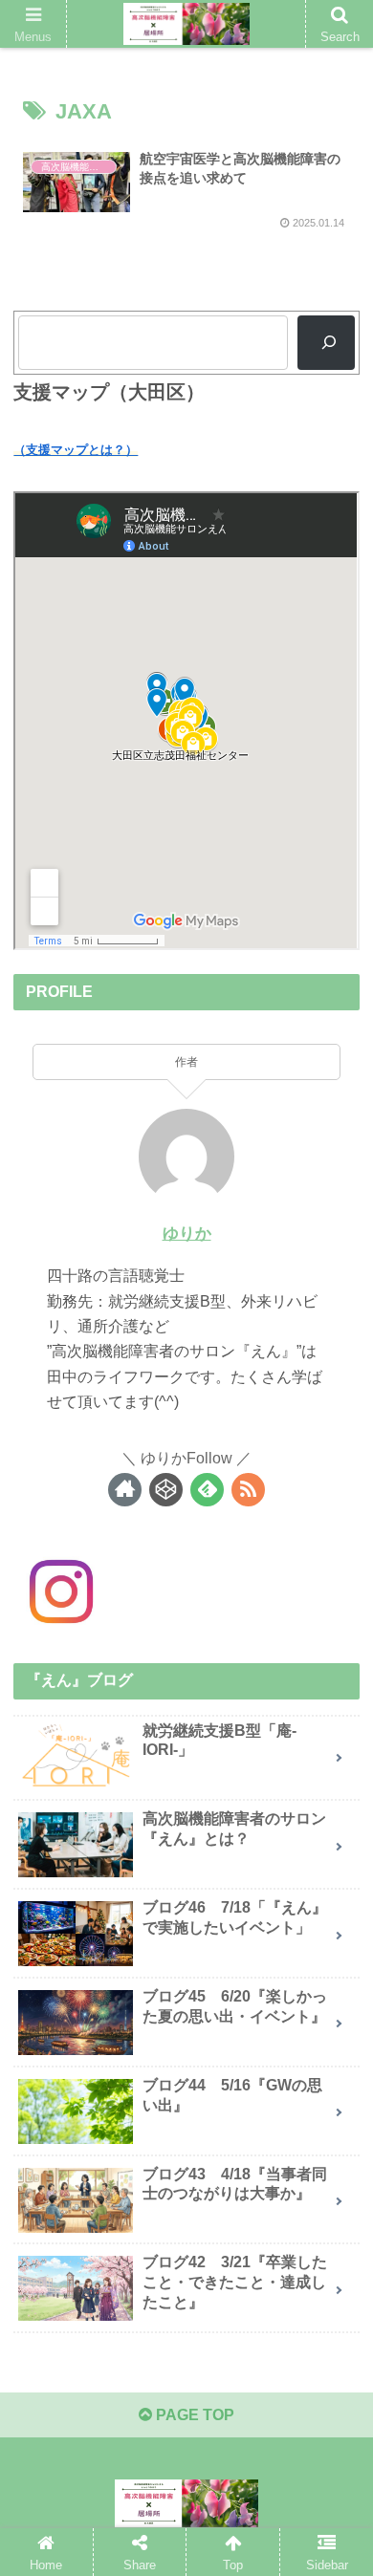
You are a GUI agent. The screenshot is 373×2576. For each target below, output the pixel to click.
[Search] (326, 342)
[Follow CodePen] (166, 1490)
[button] (335, 1920)
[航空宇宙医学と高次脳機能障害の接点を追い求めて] (229, 2420)
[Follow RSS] (248, 1490)
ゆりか (187, 1234)
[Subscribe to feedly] (207, 1490)
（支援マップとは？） (76, 450)
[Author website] (125, 1490)
